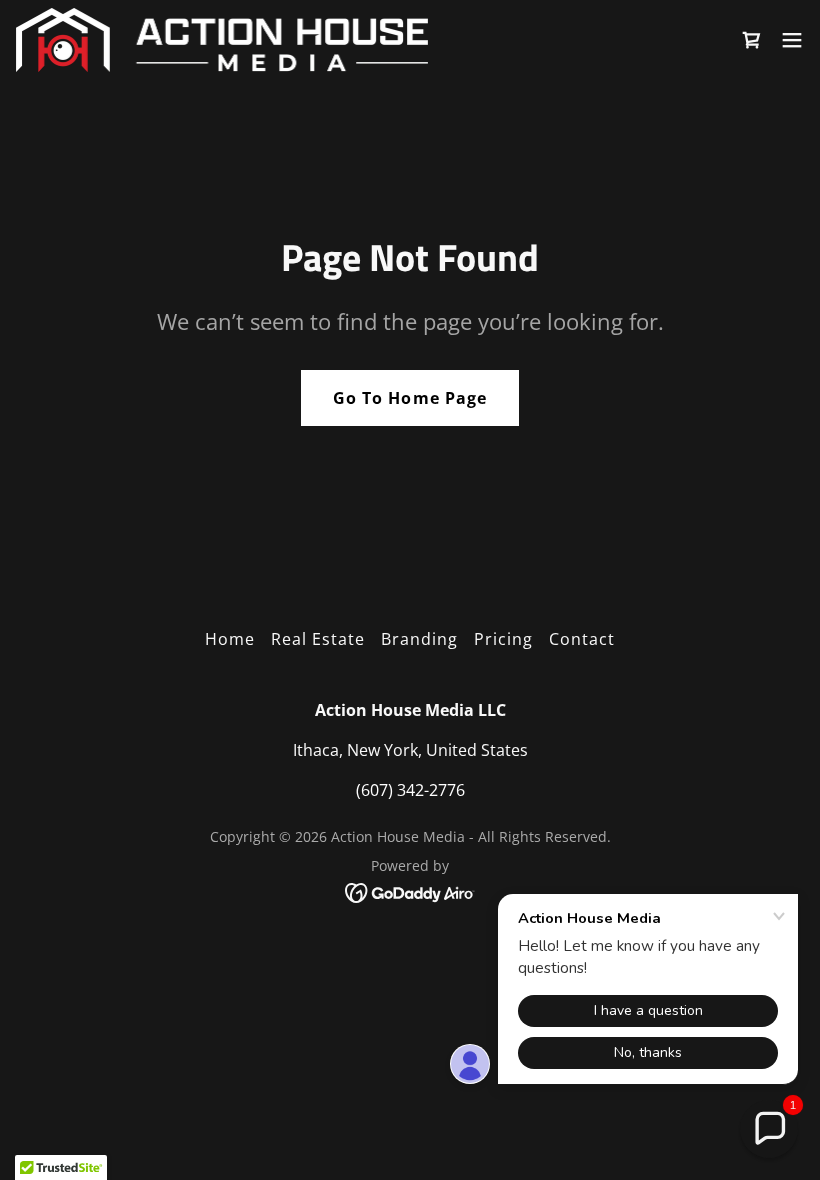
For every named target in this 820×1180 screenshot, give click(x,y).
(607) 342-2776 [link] (410, 790)
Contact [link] (582, 639)
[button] (792, 40)
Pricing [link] (503, 639)
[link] (222, 40)
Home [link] (230, 639)
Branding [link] (419, 639)
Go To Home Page (409, 398)
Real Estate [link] (318, 639)
